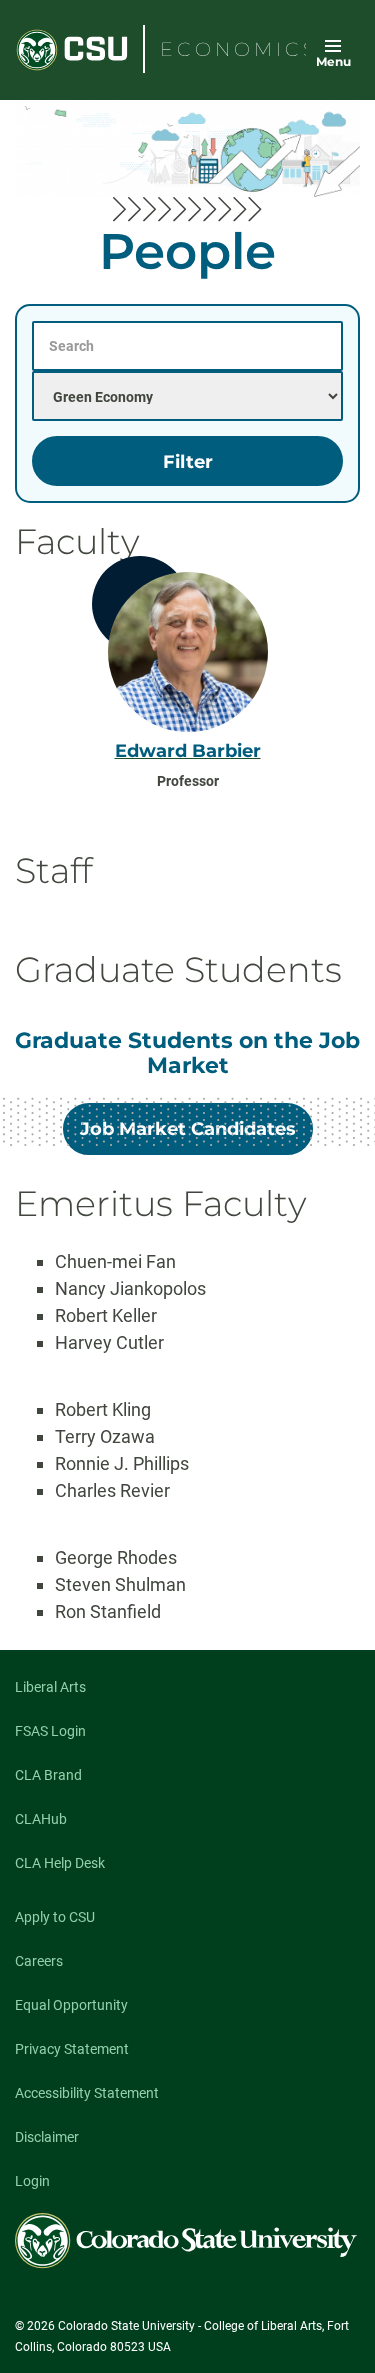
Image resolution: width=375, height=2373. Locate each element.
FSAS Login (50, 1731)
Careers (39, 1961)
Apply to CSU (55, 1917)
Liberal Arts (50, 1687)
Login (32, 2181)
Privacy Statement (72, 2049)
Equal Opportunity (71, 2005)
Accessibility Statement (87, 2093)
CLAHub (41, 1819)
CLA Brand (48, 1775)
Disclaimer (47, 2137)
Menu (333, 61)
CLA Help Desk (60, 1863)
